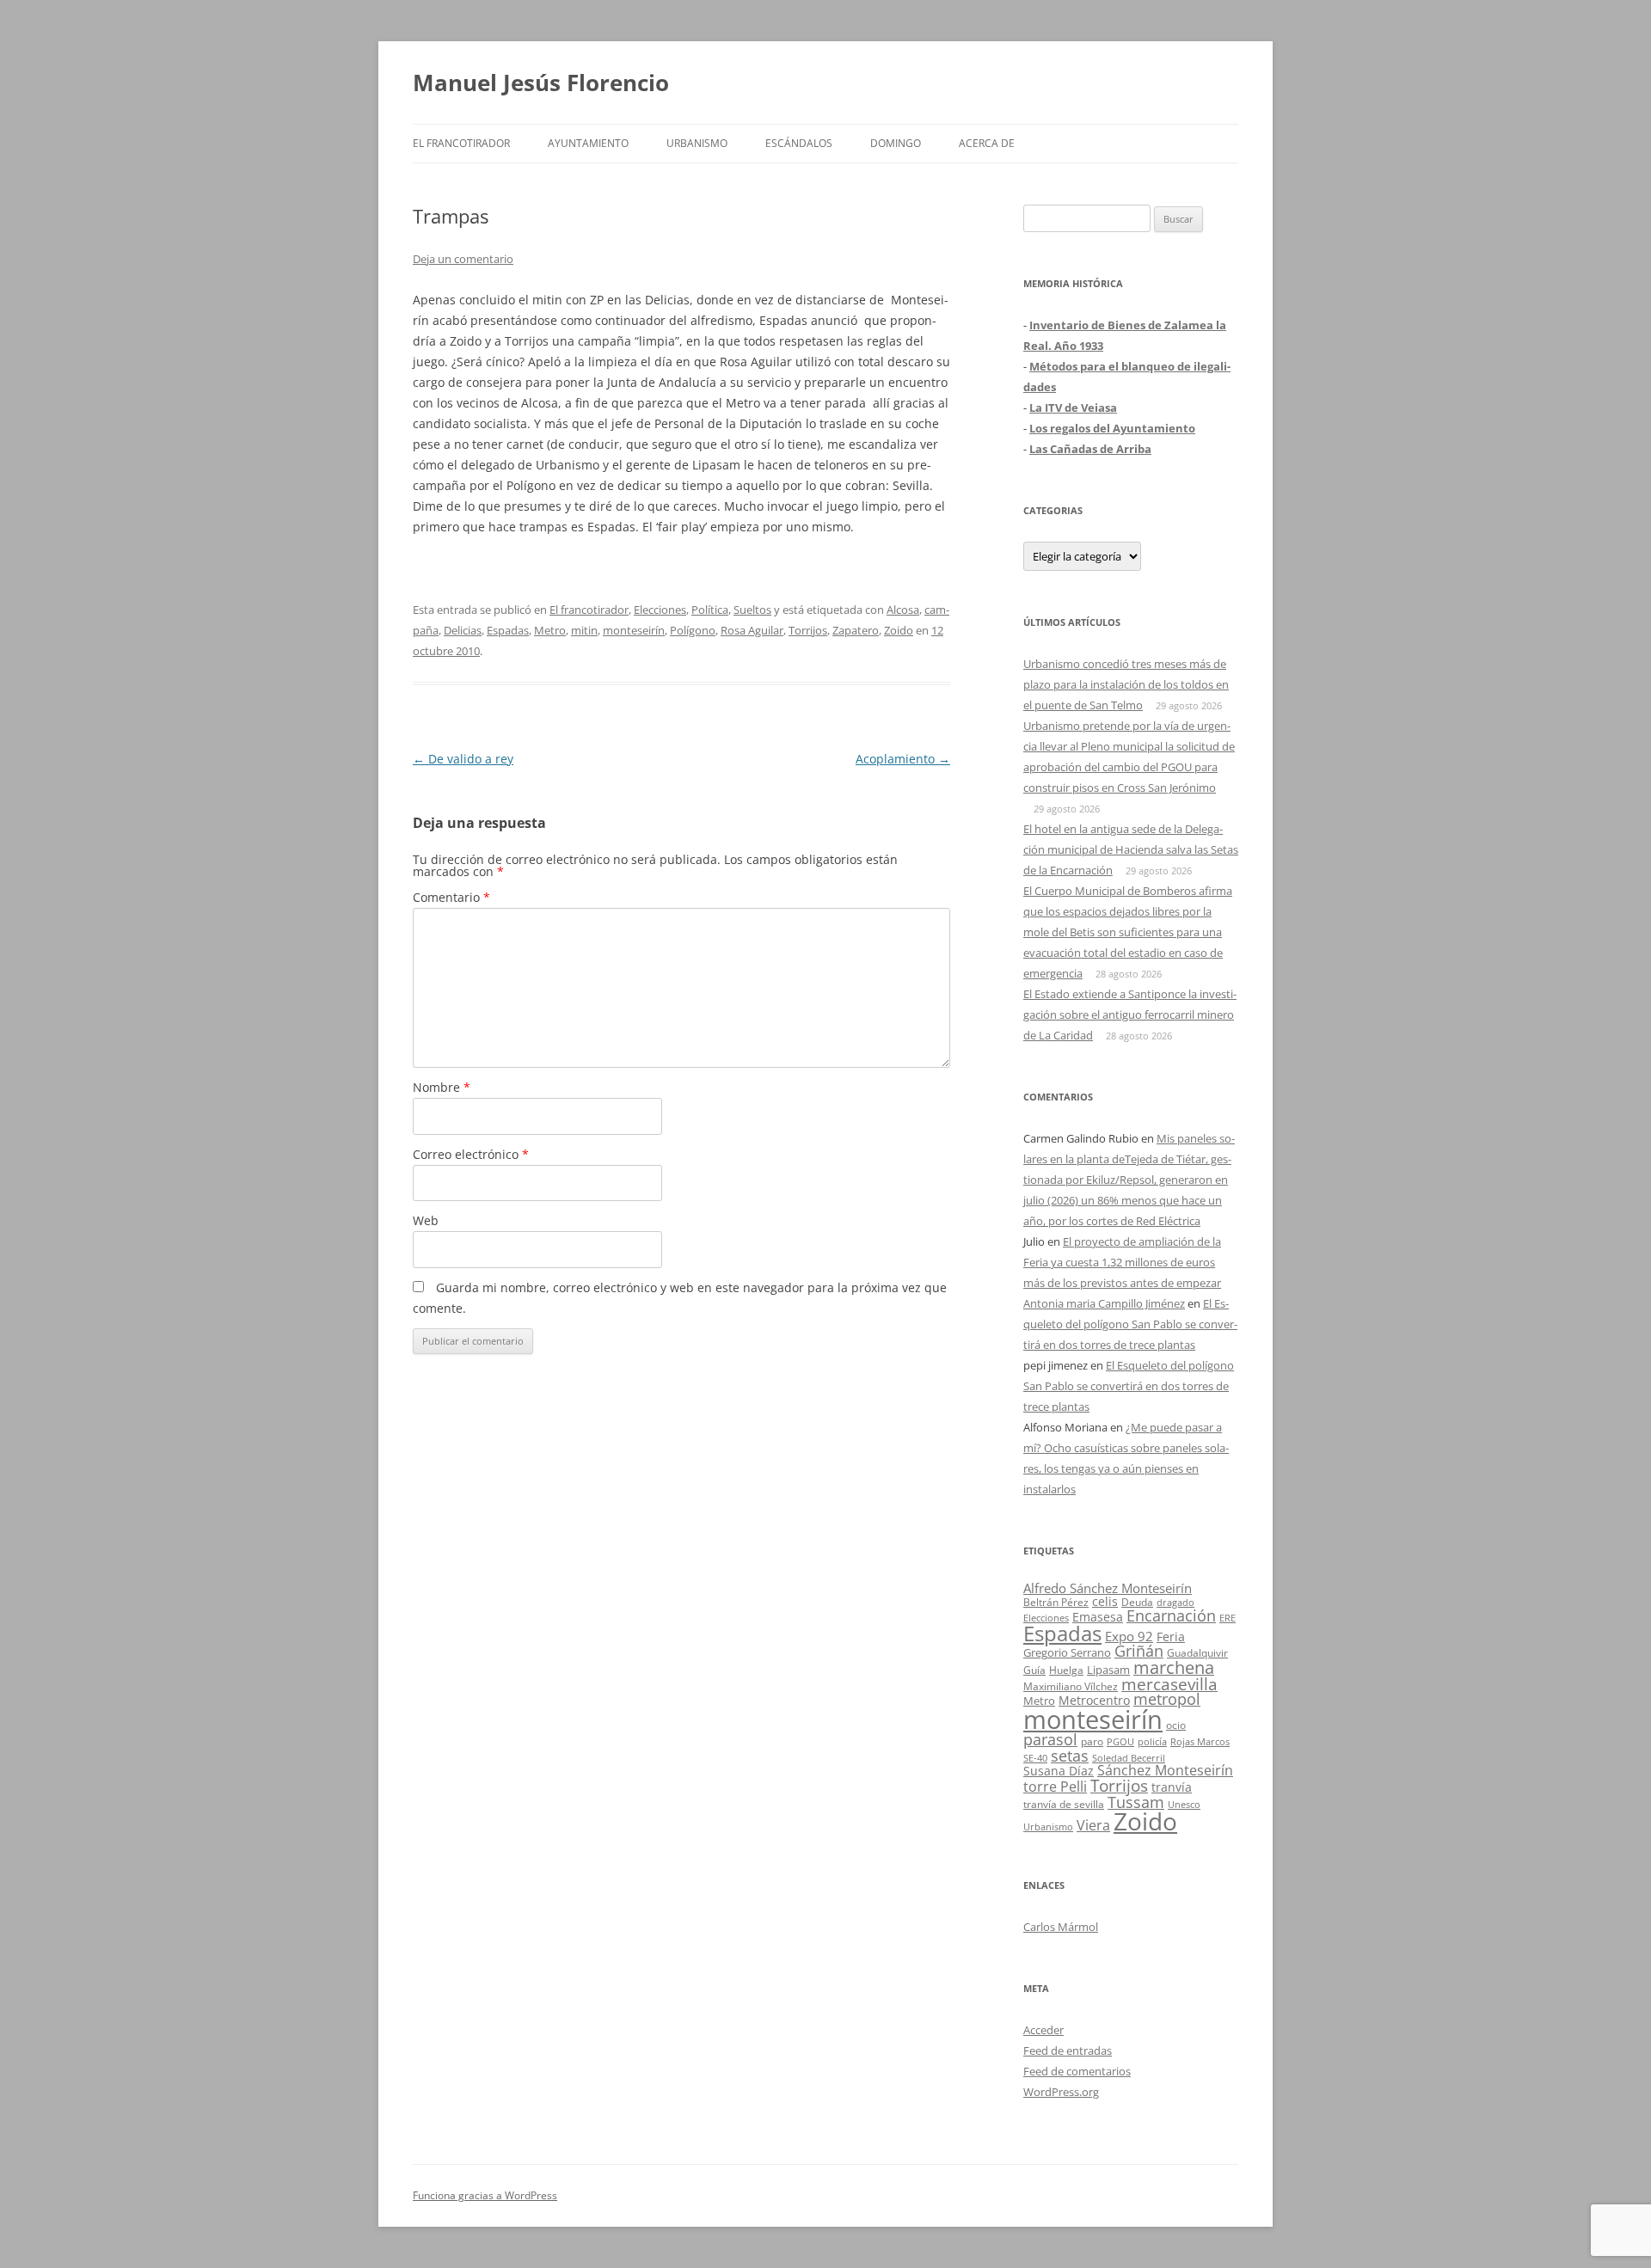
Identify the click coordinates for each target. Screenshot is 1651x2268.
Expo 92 (1129, 1636)
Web (426, 1220)
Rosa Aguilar (752, 630)
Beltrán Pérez (1056, 1602)
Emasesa (1098, 1617)
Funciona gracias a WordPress (485, 2195)
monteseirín (634, 630)
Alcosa (903, 610)
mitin (584, 630)
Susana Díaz (1059, 1771)
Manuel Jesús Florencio (541, 83)
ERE (1228, 1618)
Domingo (896, 143)
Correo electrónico (471, 1154)
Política (710, 610)
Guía (1034, 1670)
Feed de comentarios (1077, 2071)
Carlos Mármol (1061, 1927)
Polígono (693, 630)
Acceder (1043, 2030)
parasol (1050, 1739)
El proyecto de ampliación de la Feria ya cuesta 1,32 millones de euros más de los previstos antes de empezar (1122, 1262)
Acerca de (987, 143)
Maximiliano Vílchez (1071, 1686)
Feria (1171, 1637)
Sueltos (752, 610)
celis (1105, 1601)
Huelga (1066, 1670)
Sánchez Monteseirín (1165, 1770)
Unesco (1184, 1804)
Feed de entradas (1068, 2050)
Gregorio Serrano (1067, 1652)
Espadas (508, 630)
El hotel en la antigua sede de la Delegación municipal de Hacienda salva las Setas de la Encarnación (1131, 849)
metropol (1167, 1699)
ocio (1176, 1725)
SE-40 (1035, 1758)
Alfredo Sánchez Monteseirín (1108, 1588)
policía (1152, 1741)
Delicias (463, 630)
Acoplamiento (903, 759)
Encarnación (1171, 1615)
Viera (1093, 1825)
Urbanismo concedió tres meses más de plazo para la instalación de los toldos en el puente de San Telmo (1126, 684)
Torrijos (808, 630)
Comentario (451, 897)
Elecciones (660, 610)
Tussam (1136, 1802)
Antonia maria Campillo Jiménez (1104, 1303)
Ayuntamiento (588, 143)
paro (1092, 1741)
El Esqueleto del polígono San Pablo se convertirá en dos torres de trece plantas (1130, 1324)
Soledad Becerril (1129, 1758)
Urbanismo (697, 143)
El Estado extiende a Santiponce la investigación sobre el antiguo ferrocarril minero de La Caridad (1130, 1014)
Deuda (1137, 1602)
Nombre (442, 1087)
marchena (1174, 1667)
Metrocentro (1094, 1700)
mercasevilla (1169, 1684)
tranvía (1172, 1787)
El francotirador (461, 143)
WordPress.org (1061, 2092)
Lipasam (1108, 1670)
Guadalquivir (1197, 1653)
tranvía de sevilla (1064, 1804)
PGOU (1120, 1741)
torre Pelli (1055, 1787)
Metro (550, 630)
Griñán (1139, 1651)
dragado (1175, 1602)
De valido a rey (463, 759)
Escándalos (799, 143)
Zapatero (856, 630)
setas (1070, 1755)
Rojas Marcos (1200, 1741)
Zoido (899, 630)
